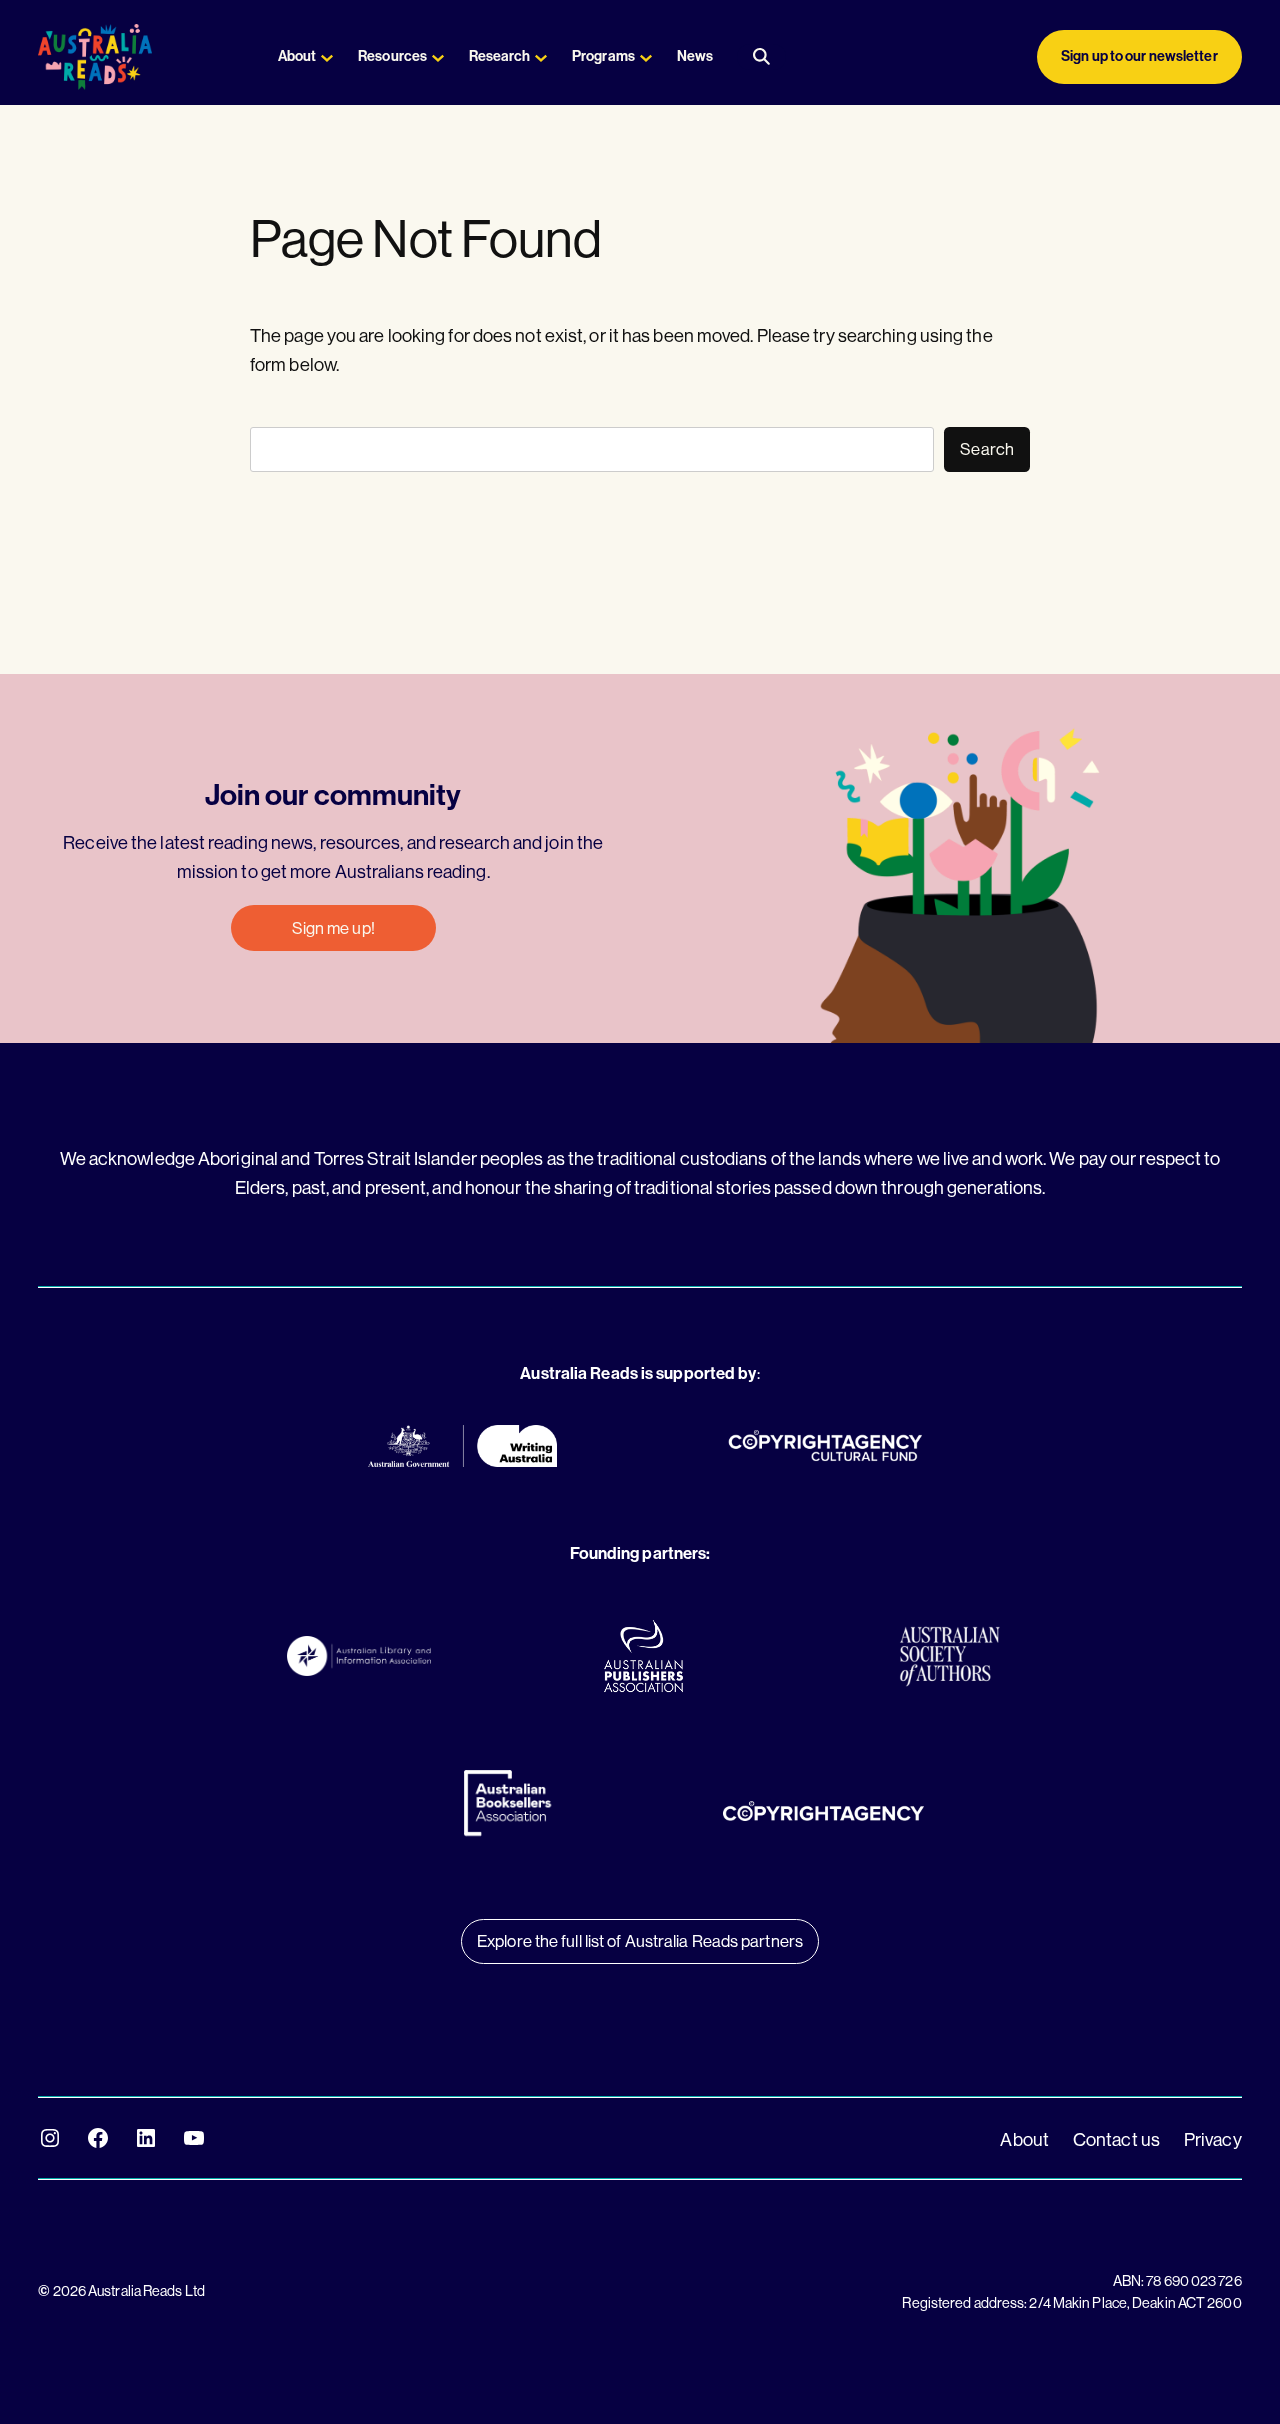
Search (987, 448)
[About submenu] (327, 57)
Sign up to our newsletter (1139, 56)
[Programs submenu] (646, 57)
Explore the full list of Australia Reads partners (640, 1940)
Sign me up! (333, 927)
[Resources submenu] (438, 57)
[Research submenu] (541, 57)
